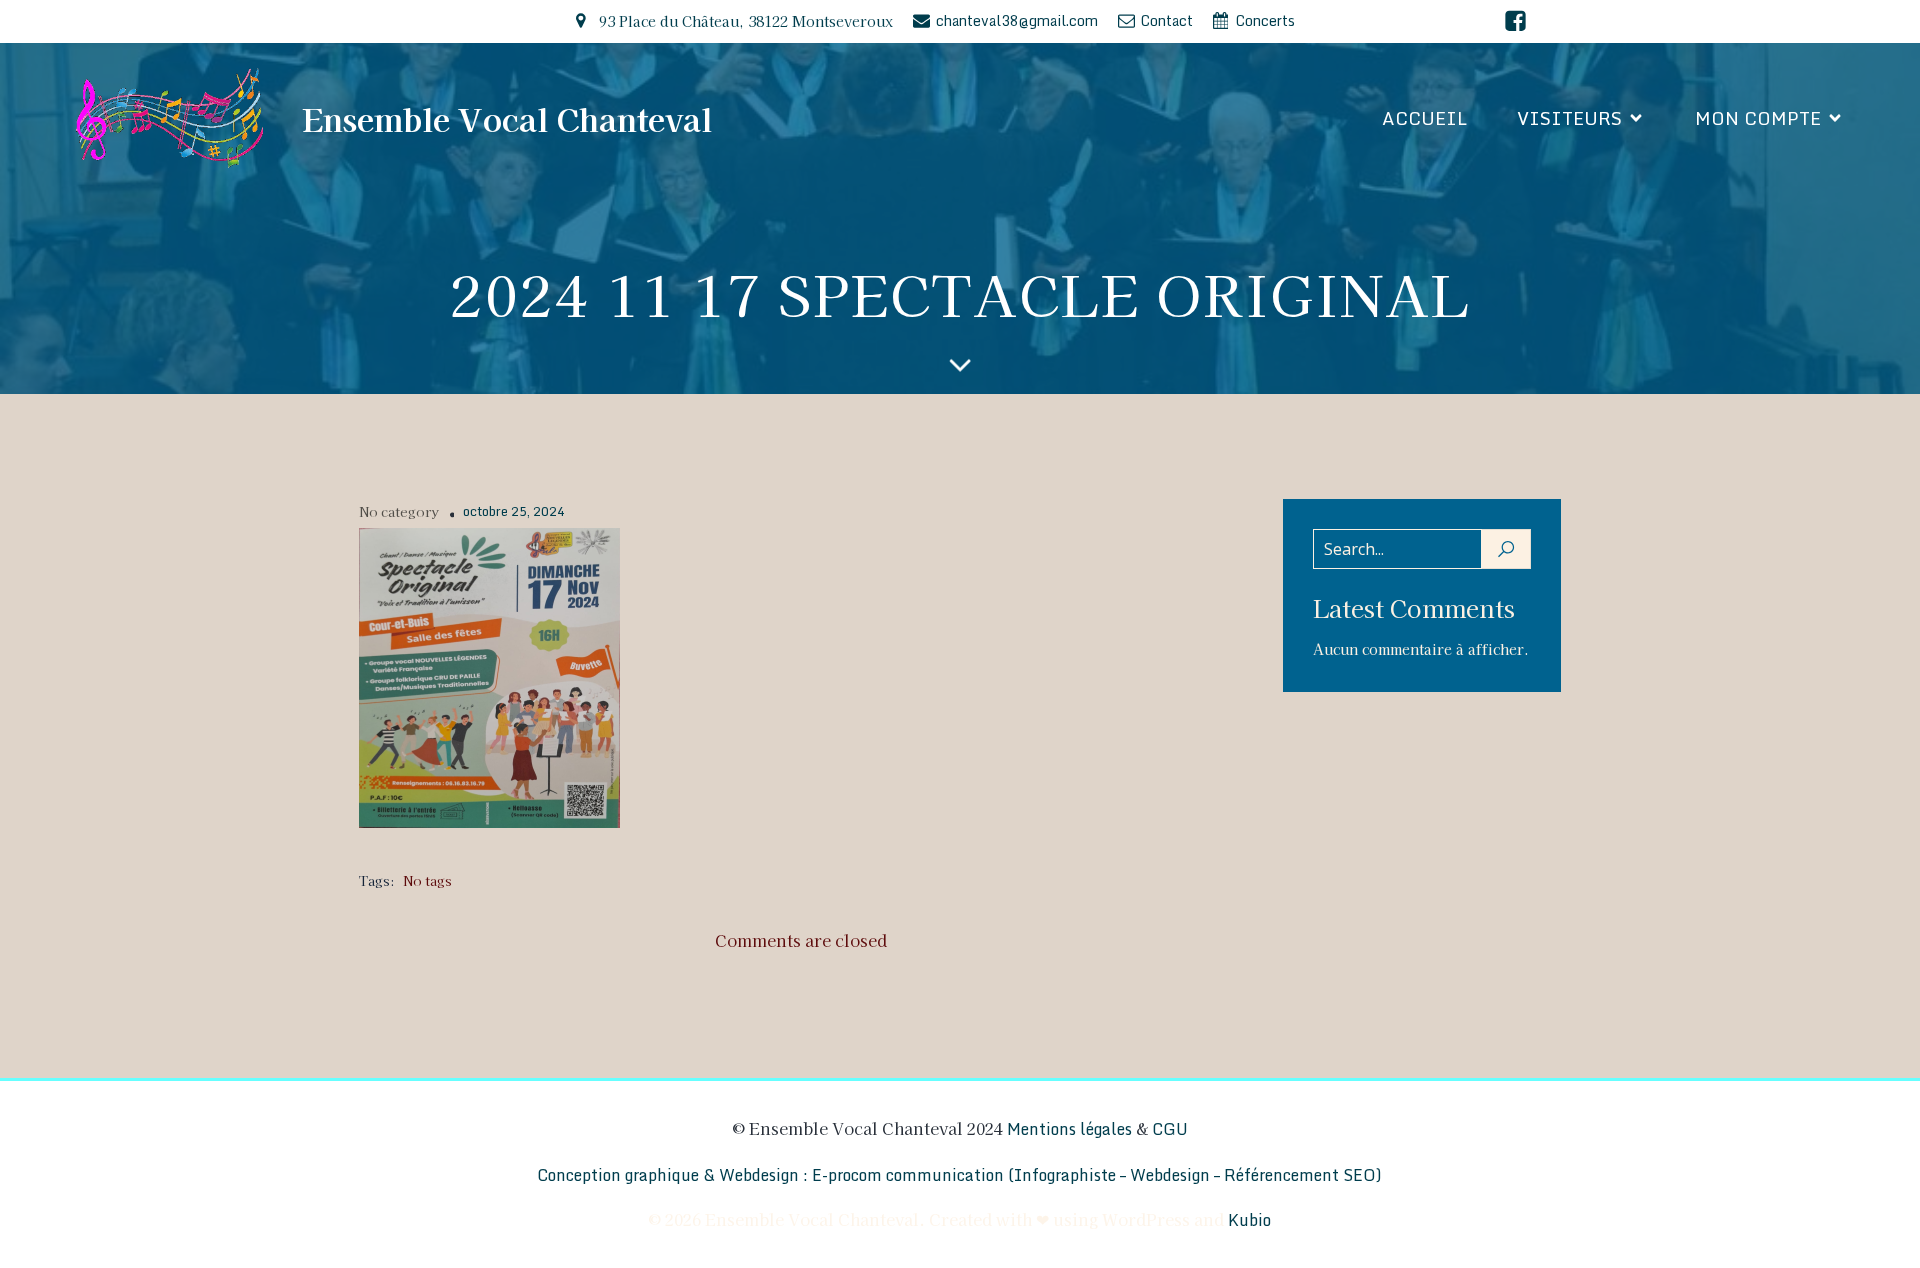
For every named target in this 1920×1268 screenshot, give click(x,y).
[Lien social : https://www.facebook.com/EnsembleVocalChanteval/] (1515, 21)
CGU (1170, 1129)
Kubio (1249, 1220)
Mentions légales (1069, 1129)
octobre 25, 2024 (514, 512)
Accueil (1424, 118)
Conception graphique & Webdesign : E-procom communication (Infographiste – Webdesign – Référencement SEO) (959, 1175)
